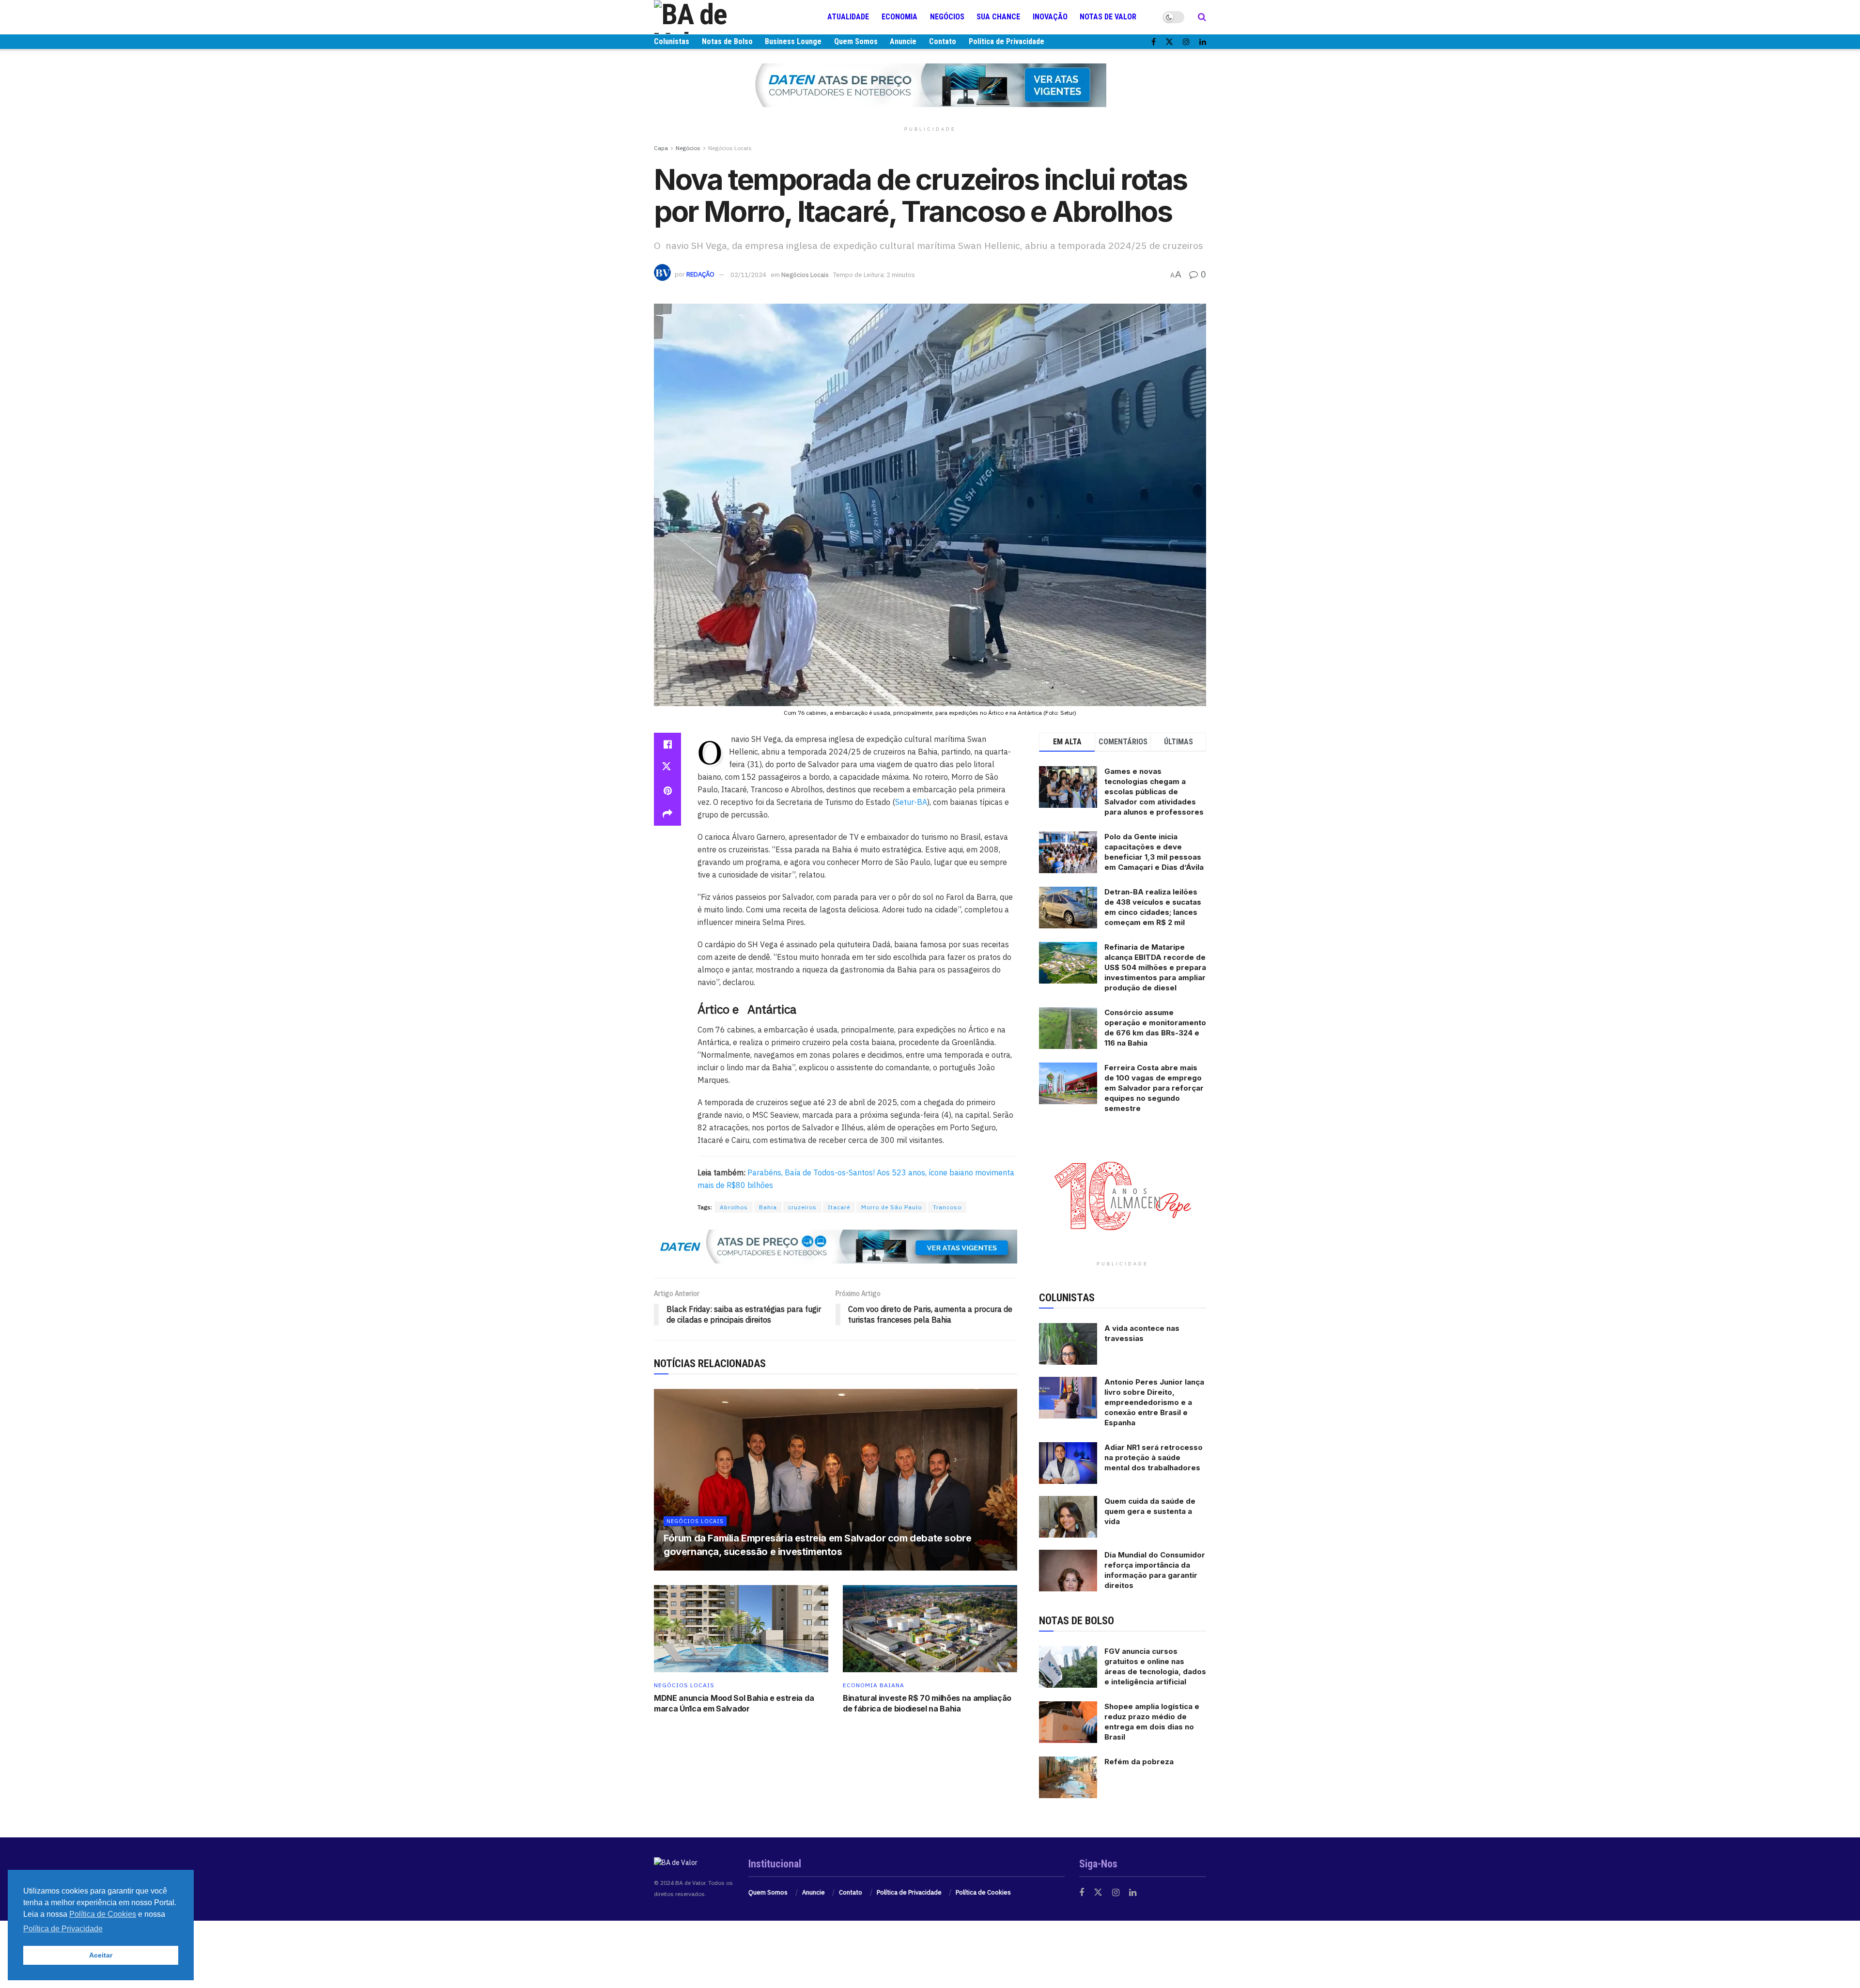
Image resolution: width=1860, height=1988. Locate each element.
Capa (661, 148)
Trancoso (947, 1207)
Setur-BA (911, 802)
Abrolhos (734, 1207)
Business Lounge (793, 41)
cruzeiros (802, 1207)
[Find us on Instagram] (1186, 42)
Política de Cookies (983, 1892)
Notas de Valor (1108, 17)
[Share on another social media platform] (667, 814)
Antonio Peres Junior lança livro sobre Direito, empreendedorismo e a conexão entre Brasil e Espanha (1154, 1402)
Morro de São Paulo (891, 1207)
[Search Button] (1202, 17)
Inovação (1050, 17)
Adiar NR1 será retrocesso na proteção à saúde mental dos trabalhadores (1154, 1457)
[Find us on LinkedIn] (1203, 42)
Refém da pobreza (1139, 1762)
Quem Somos (856, 41)
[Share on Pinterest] (667, 791)
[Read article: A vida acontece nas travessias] (1068, 1344)
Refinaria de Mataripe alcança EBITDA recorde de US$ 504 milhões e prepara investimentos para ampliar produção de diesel (1155, 967)
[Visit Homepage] (712, 17)
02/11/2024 (748, 275)
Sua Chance (998, 17)
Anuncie (903, 41)
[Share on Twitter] (667, 768)
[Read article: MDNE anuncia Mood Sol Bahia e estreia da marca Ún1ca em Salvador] (741, 1629)
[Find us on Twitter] (1169, 42)
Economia (899, 17)
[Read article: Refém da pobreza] (1068, 1777)
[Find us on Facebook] (1154, 42)
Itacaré (839, 1207)
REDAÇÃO (700, 275)
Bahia (768, 1207)
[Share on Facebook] (667, 744)
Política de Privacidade (1007, 41)
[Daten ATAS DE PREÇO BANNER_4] (930, 85)
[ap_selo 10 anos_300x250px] (1123, 1195)
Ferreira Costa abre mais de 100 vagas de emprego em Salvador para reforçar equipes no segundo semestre (1154, 1088)
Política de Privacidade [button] (63, 1929)
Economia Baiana (874, 1685)
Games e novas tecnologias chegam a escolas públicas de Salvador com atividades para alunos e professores (1154, 792)
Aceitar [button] (101, 1955)
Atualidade (848, 17)
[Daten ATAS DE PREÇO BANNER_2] (836, 1246)
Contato (943, 41)
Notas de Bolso (727, 41)
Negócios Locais (730, 148)
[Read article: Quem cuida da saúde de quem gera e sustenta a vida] (1068, 1517)
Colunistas (672, 41)
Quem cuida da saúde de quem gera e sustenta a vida (1150, 1511)
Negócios (947, 17)
